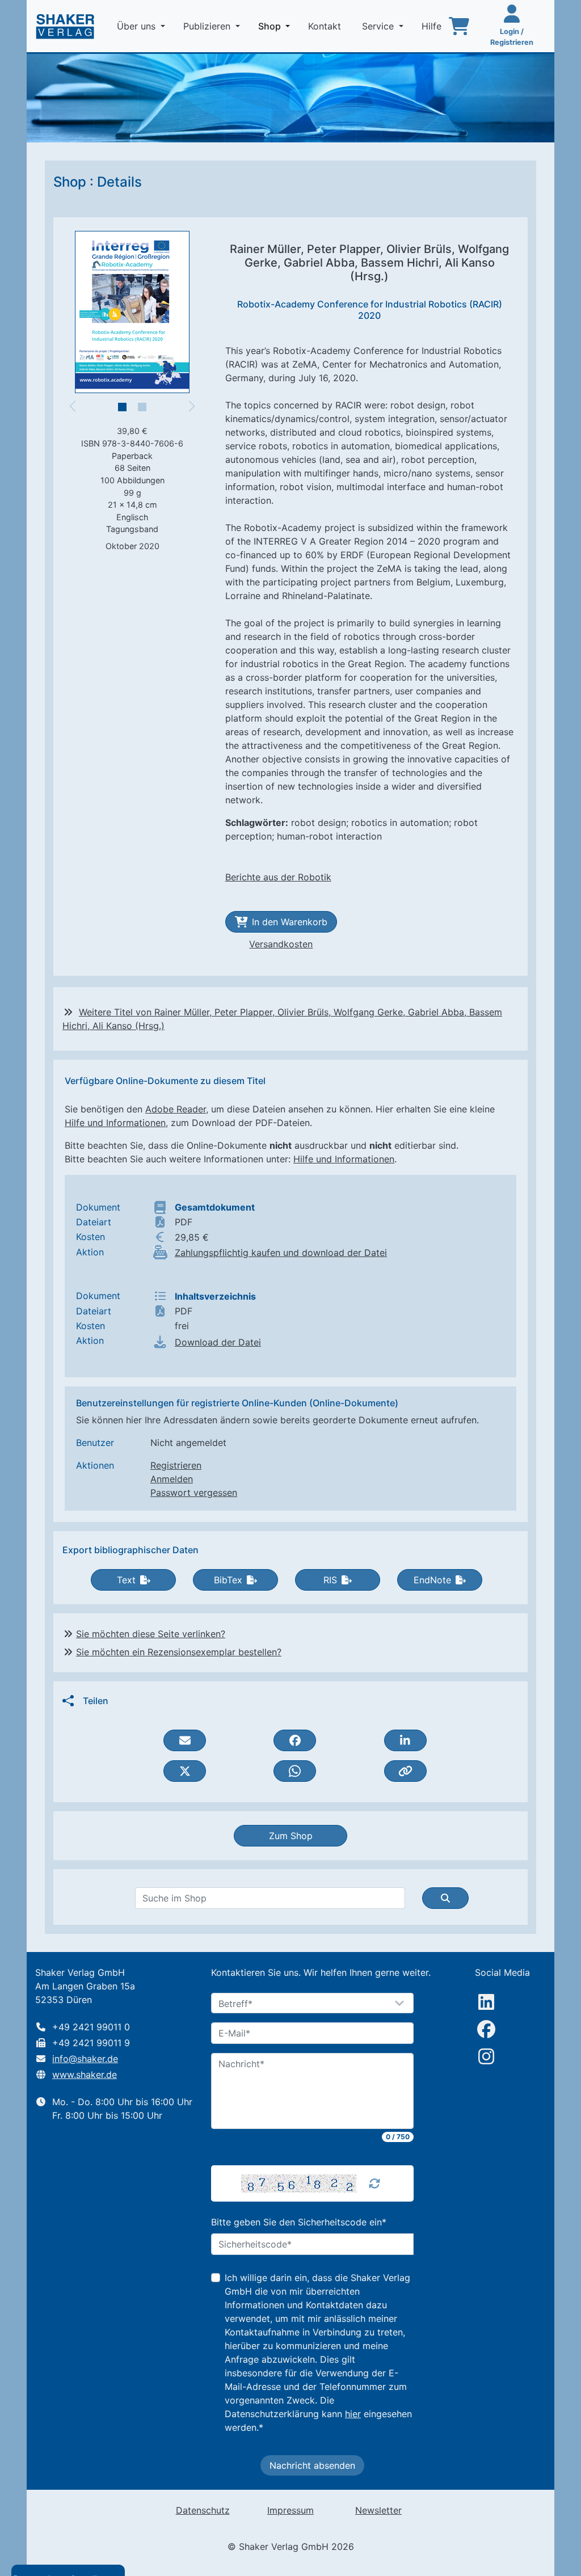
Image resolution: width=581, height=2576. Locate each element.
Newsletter (378, 2510)
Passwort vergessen (194, 1493)
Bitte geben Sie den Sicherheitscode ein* (299, 2222)
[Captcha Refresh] (374, 2183)
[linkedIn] (486, 2002)
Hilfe (433, 26)
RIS (330, 1580)
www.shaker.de (85, 2075)
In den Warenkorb (290, 922)
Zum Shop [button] (291, 1836)
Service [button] (379, 26)
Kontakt (326, 26)
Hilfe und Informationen (115, 1123)
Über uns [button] (138, 26)
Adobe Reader (176, 1109)
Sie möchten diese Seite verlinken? (151, 1634)
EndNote (432, 1580)
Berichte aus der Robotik (278, 877)
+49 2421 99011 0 (91, 2027)
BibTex (228, 1580)
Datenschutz (203, 2510)
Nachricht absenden (312, 2465)
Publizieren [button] (208, 26)
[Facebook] (486, 2029)
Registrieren (176, 1465)
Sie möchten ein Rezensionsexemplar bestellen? (179, 1652)
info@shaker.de (85, 2059)
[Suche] (445, 1898)
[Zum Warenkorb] (459, 26)
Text (126, 1580)
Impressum (290, 2510)
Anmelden (172, 1479)
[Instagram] (486, 2056)
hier (353, 2414)
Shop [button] (276, 26)
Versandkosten (281, 944)
